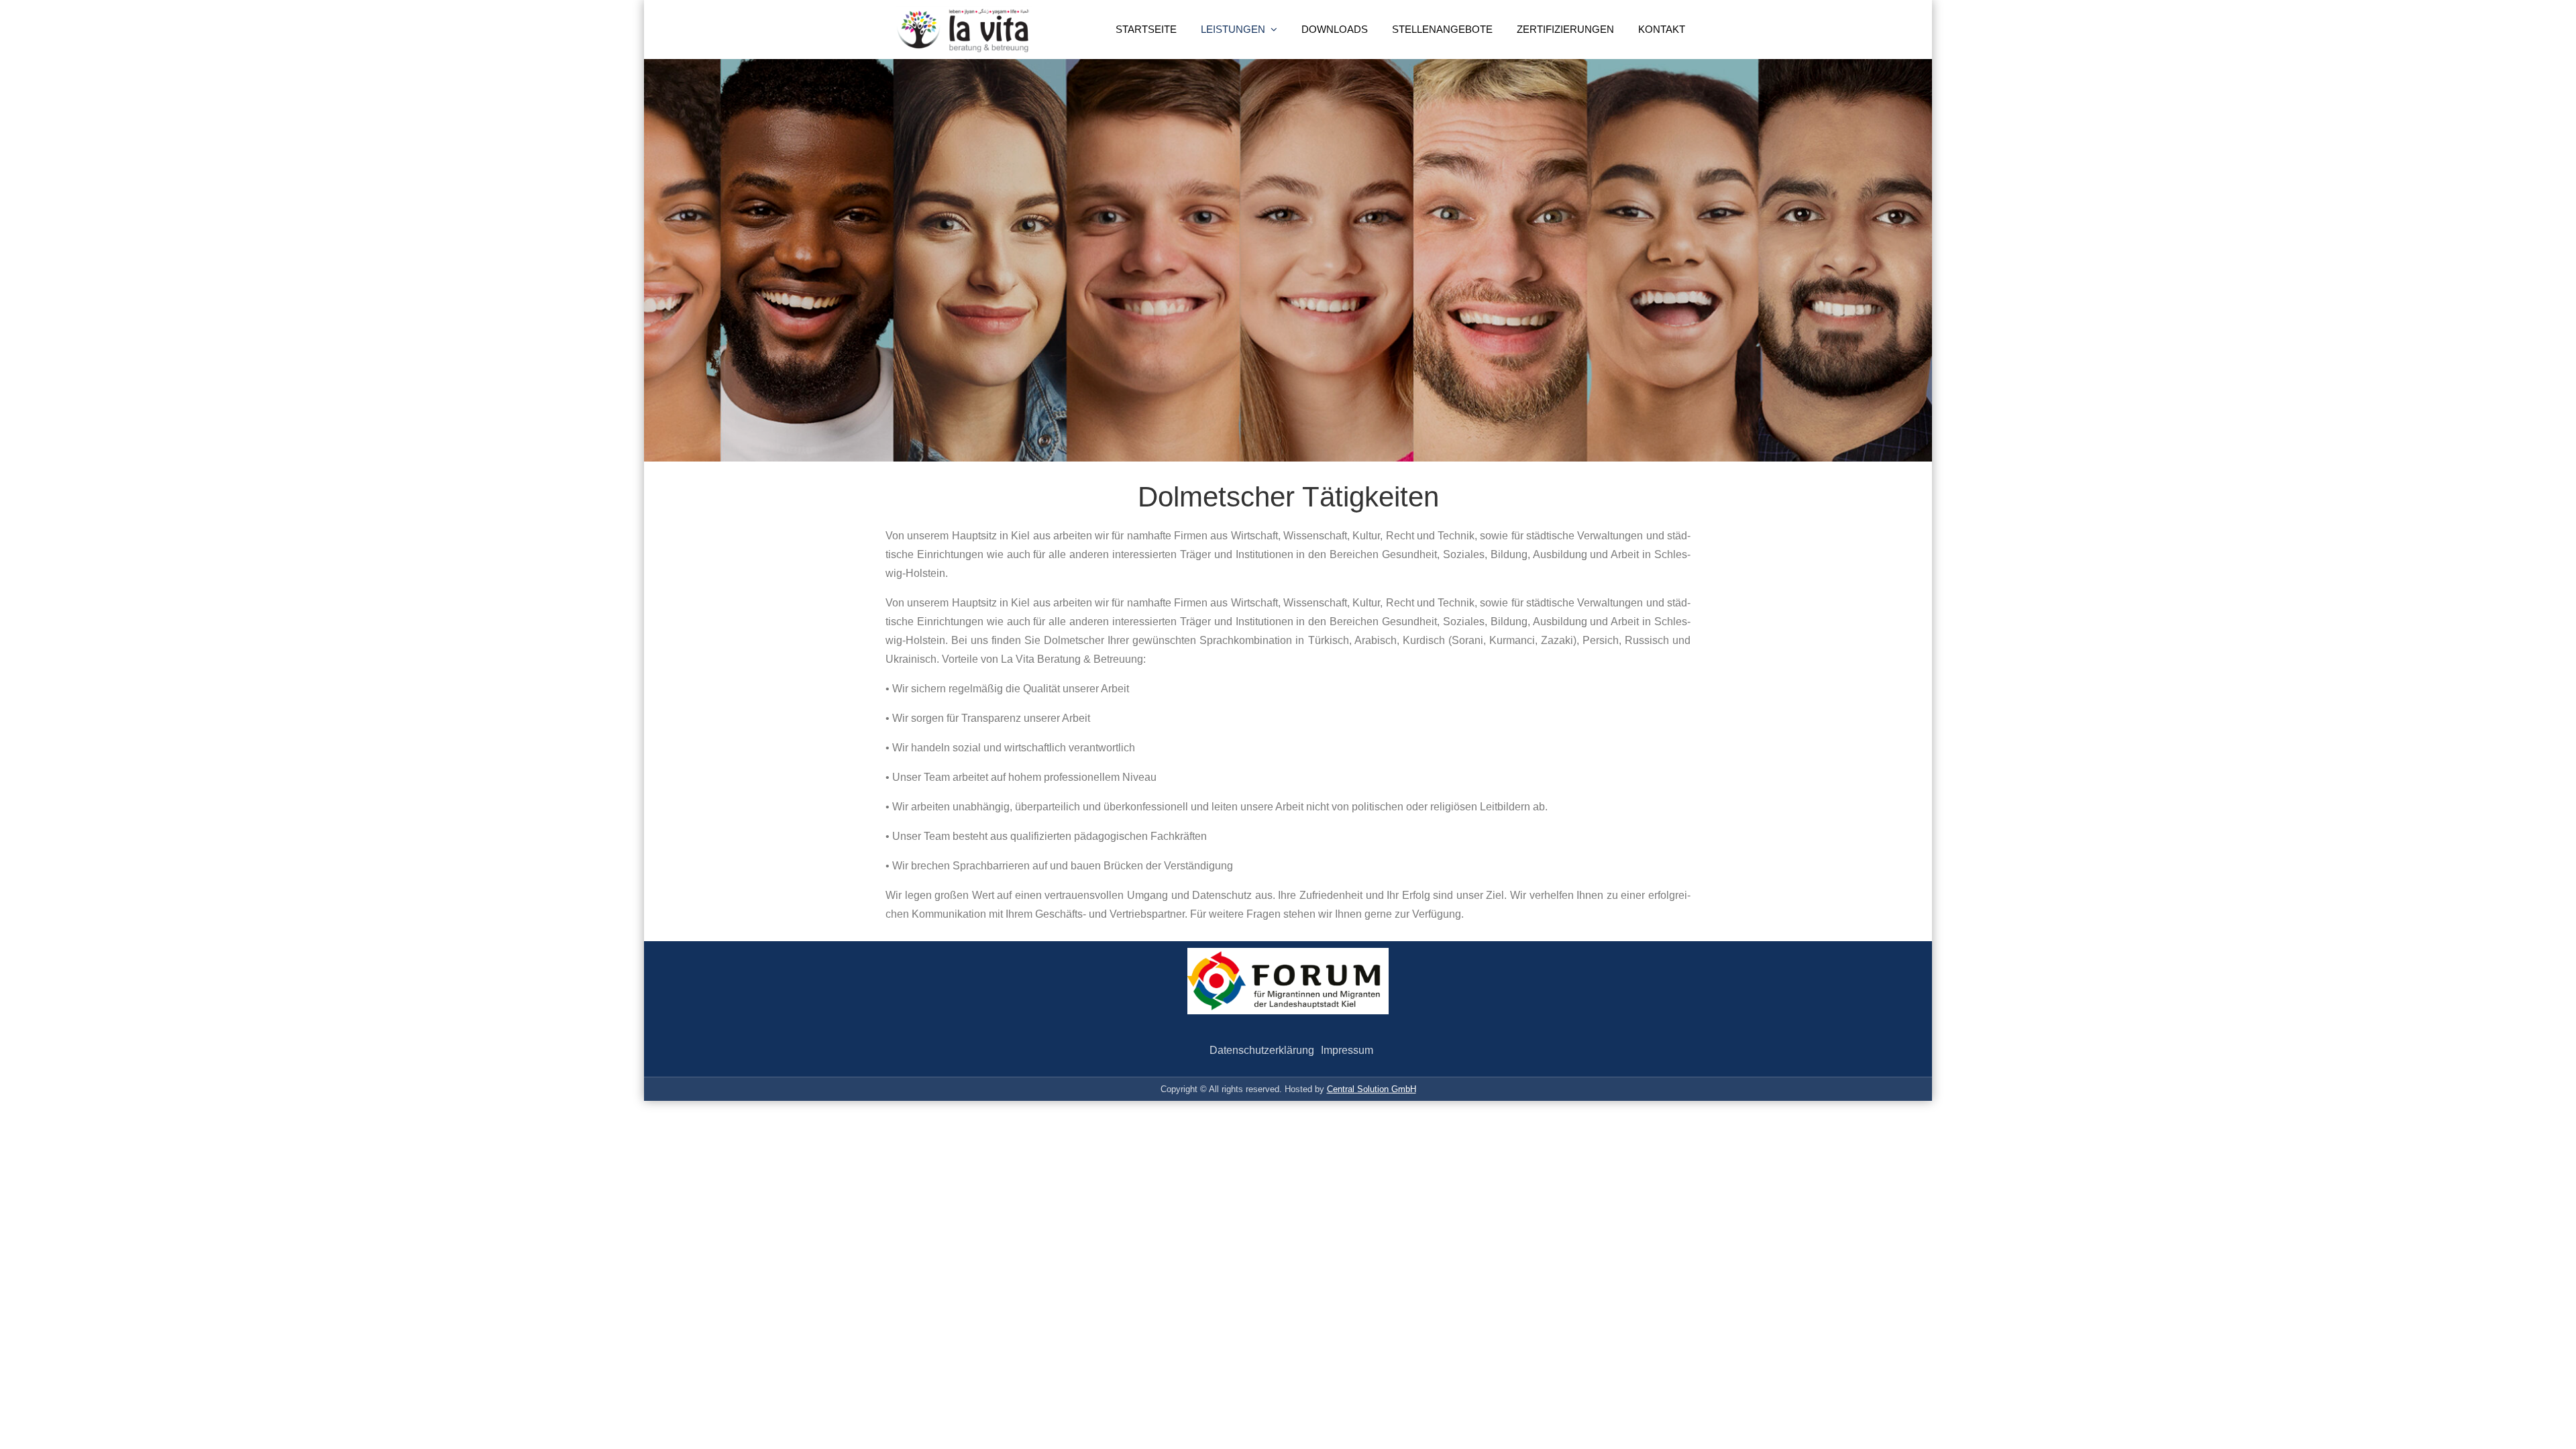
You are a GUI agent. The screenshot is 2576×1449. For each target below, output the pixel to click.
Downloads (1335, 29)
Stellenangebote (1442, 29)
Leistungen (1233, 29)
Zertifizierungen (1565, 29)
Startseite (1146, 29)
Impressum (1347, 1050)
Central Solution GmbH (1372, 1089)
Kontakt (1662, 29)
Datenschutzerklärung (1262, 1050)
